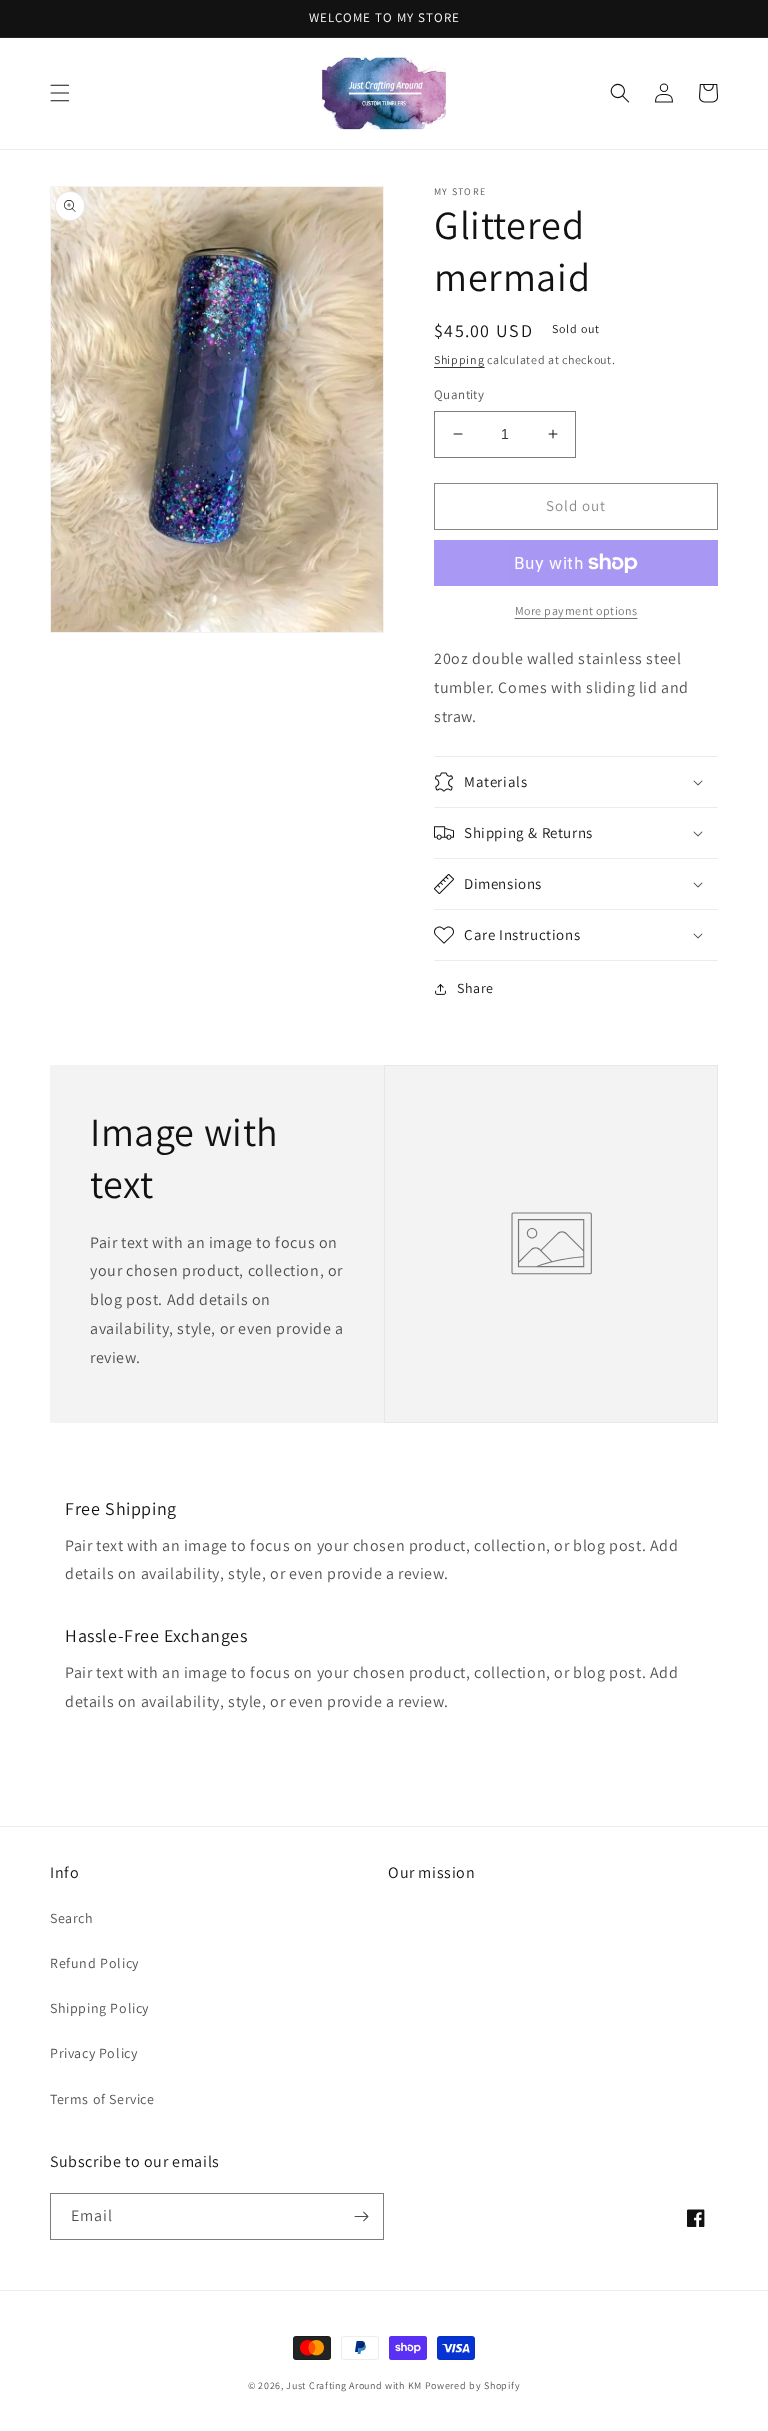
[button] (60, 93)
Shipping (459, 359)
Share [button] (475, 988)
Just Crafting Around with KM (354, 2385)
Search (72, 1918)
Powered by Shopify (473, 2385)
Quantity (459, 394)
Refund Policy (94, 1963)
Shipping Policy (99, 2008)
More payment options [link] (576, 610)
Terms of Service (102, 2099)
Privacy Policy (93, 2053)
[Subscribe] (361, 2216)
